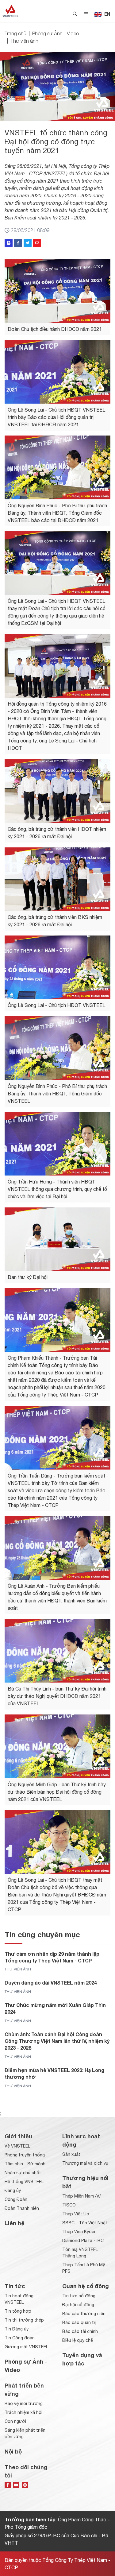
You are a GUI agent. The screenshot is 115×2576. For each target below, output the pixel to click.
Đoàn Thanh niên (22, 2208)
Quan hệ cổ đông (86, 2286)
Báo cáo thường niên (84, 2314)
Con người (15, 2421)
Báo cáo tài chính (80, 2331)
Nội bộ (13, 2451)
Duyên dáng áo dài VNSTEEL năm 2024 (51, 1983)
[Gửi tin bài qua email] (37, 243)
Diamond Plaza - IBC (83, 2241)
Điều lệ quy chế (78, 2340)
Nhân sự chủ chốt (23, 2173)
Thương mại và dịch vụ (85, 2163)
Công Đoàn (16, 2199)
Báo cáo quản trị (79, 2322)
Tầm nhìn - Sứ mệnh (25, 2164)
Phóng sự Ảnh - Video (56, 33)
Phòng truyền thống (25, 2155)
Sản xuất (71, 2154)
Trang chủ (15, 33)
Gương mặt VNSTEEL (26, 2347)
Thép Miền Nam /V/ (82, 2196)
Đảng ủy (13, 2191)
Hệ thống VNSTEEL (24, 2182)
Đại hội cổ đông (78, 2305)
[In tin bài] (9, 243)
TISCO (69, 2205)
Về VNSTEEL (17, 2146)
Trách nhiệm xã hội (23, 2412)
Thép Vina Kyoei (79, 2232)
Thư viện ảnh (24, 41)
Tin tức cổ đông (79, 2296)
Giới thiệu (18, 2136)
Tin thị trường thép (24, 2320)
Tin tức (15, 2286)
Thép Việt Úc (76, 2214)
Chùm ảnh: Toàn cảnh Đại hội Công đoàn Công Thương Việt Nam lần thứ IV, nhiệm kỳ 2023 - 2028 (57, 2041)
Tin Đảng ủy (17, 2329)
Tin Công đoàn (20, 2338)
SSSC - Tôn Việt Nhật (85, 2223)
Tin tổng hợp (18, 2311)
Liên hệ (15, 2223)
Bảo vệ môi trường (24, 2404)
